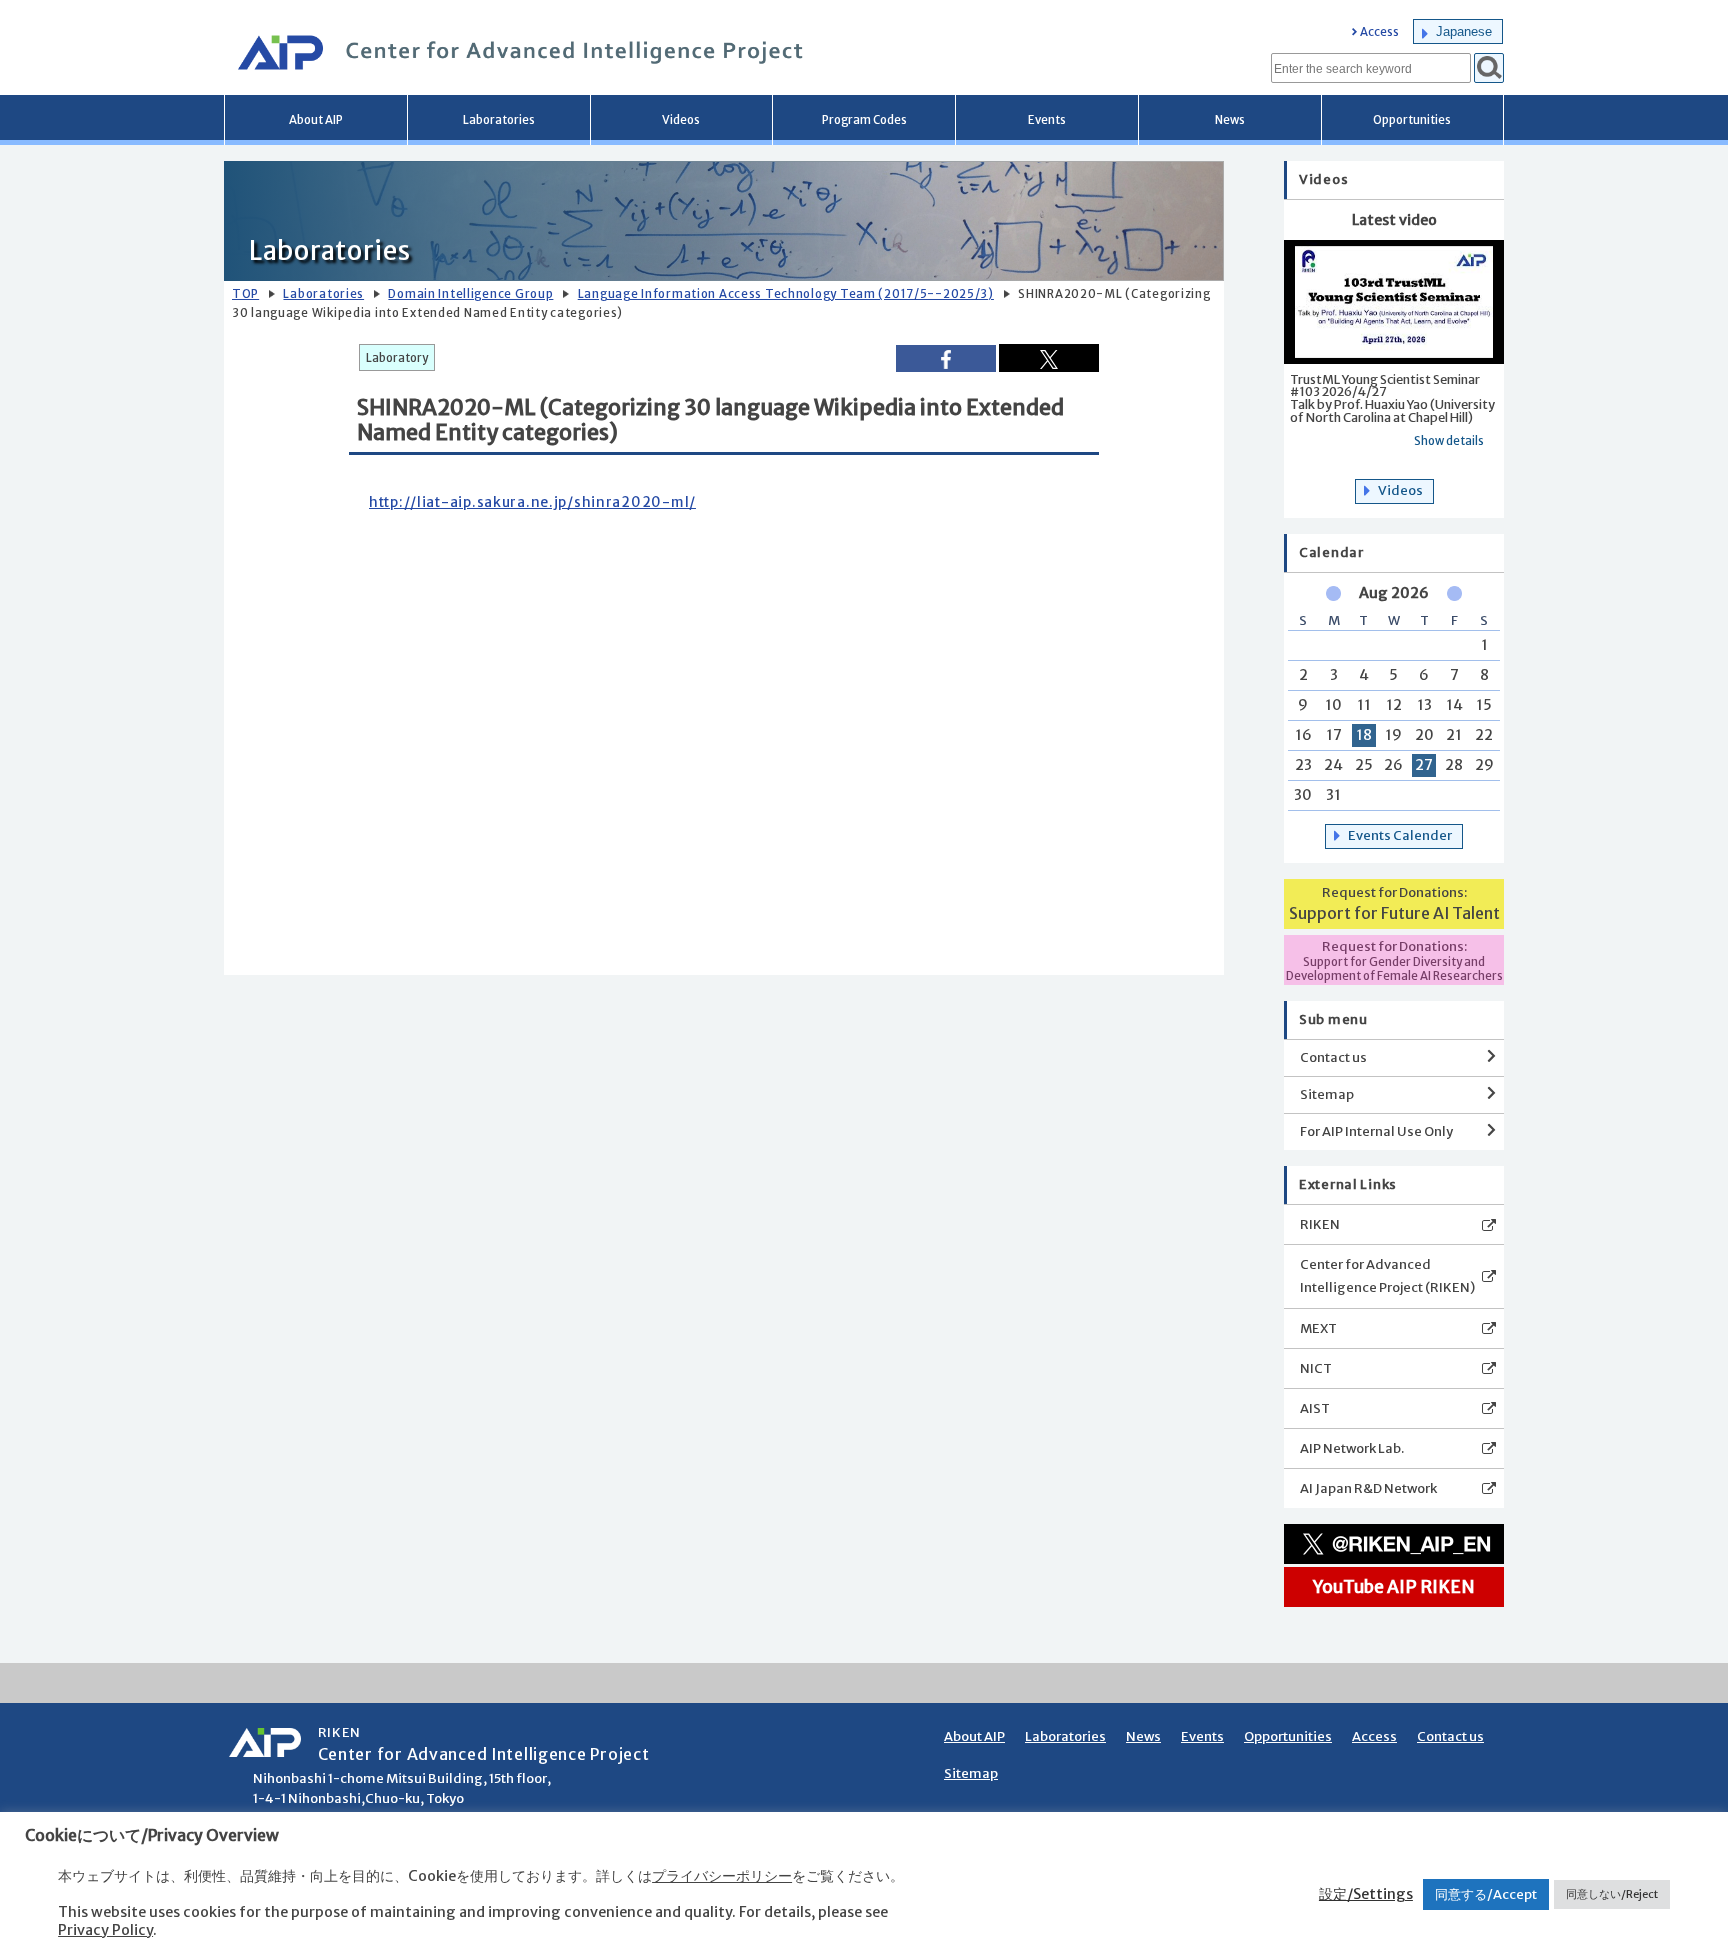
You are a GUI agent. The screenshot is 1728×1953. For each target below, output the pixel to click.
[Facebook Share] (946, 358)
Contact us (1333, 1057)
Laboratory (397, 358)
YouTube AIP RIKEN (1394, 1587)
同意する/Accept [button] (1486, 1894)
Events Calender (1400, 835)
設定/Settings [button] (1366, 1894)
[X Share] (1049, 358)
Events (1047, 120)
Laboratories (499, 120)
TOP (245, 294)
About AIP (316, 120)
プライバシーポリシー (722, 1876)
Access (1379, 32)
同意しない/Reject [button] (1612, 1894)
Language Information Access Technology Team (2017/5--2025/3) (786, 294)
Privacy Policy (105, 1930)
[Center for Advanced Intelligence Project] (514, 55)
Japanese (1464, 31)
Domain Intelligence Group (470, 294)
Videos (681, 120)
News (1230, 120)
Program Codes (864, 120)
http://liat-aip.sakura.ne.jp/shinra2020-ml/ (532, 502)
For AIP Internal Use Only (1376, 1131)
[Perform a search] (1489, 68)
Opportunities (1412, 120)
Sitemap (1327, 1094)
